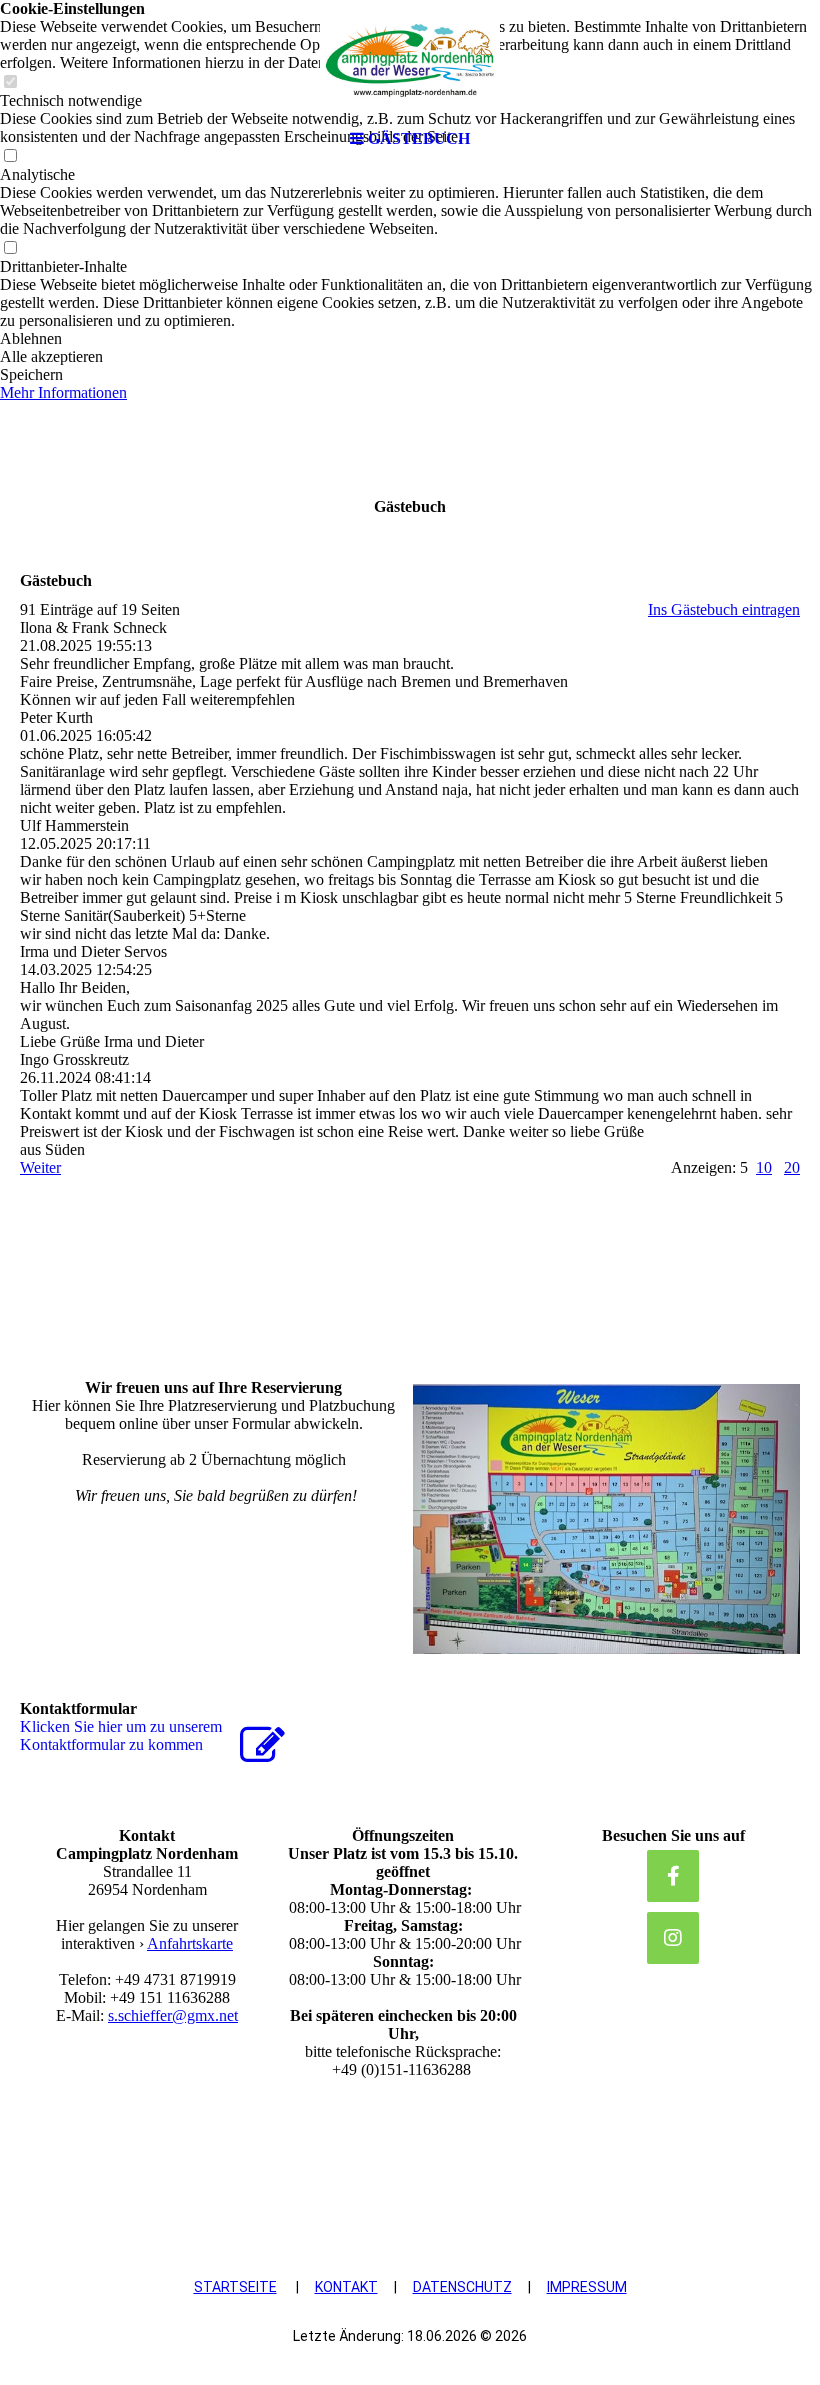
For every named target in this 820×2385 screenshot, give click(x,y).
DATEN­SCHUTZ (462, 2287)
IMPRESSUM (587, 2287)
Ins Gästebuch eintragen (724, 609)
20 (792, 1167)
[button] (410, 339)
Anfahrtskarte (190, 1943)
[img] (410, 60)
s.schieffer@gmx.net (173, 2015)
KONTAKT (346, 2287)
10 (764, 1167)
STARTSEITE (235, 2287)
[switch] (10, 248)
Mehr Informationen (63, 392)
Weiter (40, 1167)
